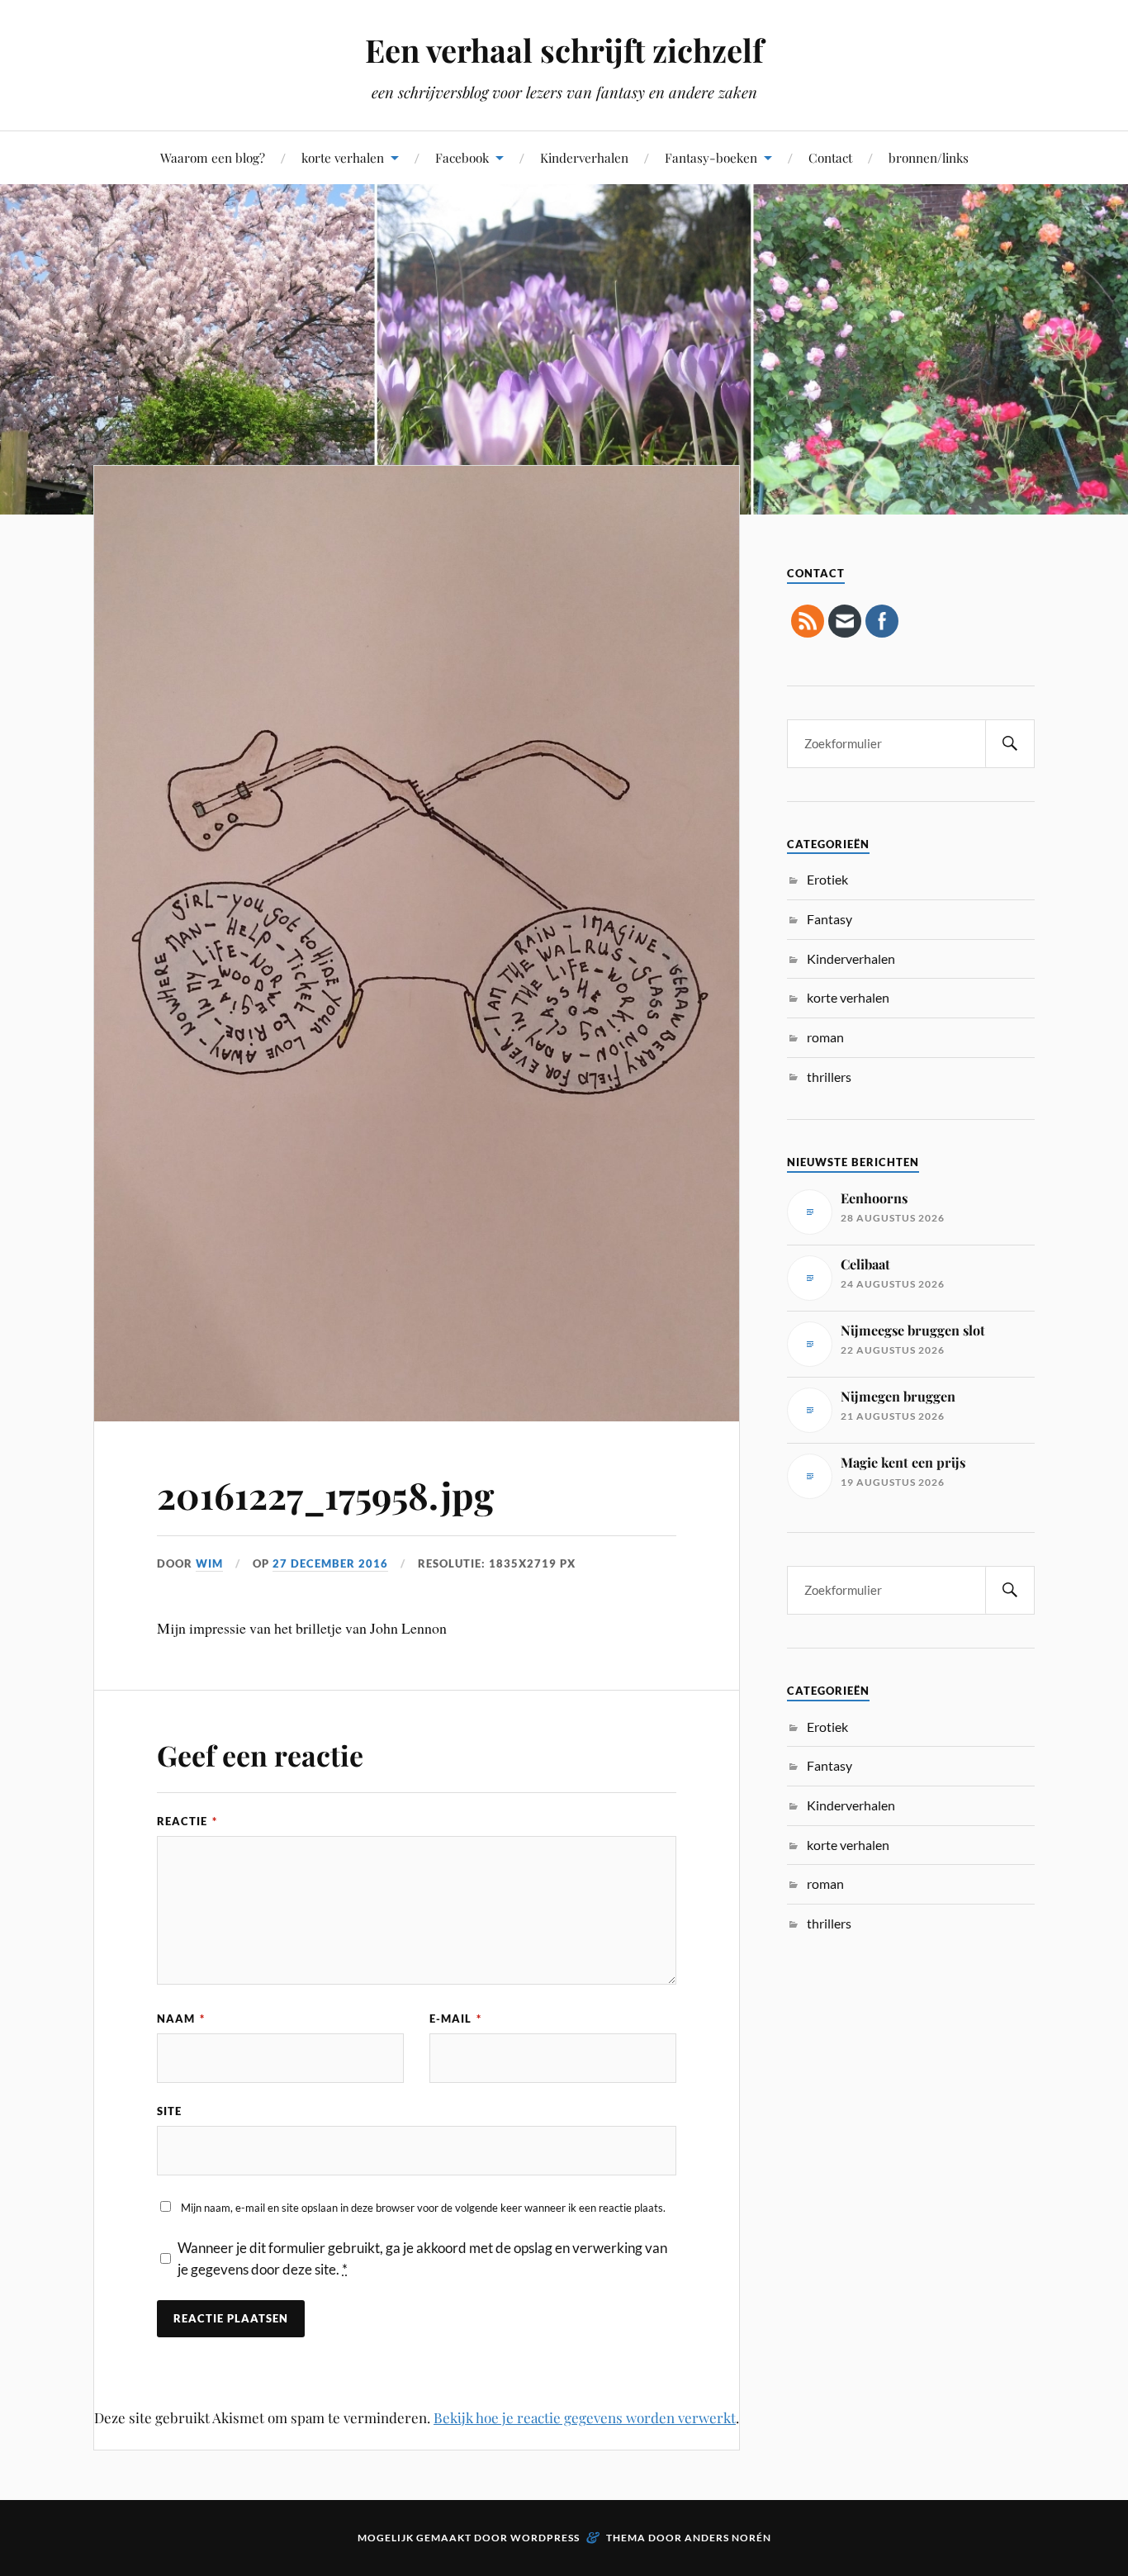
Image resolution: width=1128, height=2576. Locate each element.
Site (169, 2111)
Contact (830, 157)
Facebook (462, 157)
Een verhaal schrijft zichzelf (564, 50)
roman (825, 1037)
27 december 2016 (330, 1563)
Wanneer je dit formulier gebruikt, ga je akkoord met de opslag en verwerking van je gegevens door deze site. (422, 2258)
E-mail (455, 2019)
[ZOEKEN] (1010, 744)
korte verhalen (343, 157)
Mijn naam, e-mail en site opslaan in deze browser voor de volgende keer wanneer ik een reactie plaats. (423, 2208)
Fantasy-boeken (711, 157)
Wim (209, 1563)
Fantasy (829, 919)
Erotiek (827, 879)
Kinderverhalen (584, 157)
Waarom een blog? (213, 157)
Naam (181, 2019)
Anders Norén (728, 2538)
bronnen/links (929, 157)
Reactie (187, 1821)
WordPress (545, 2538)
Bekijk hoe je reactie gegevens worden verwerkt (585, 2417)
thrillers (829, 1077)
